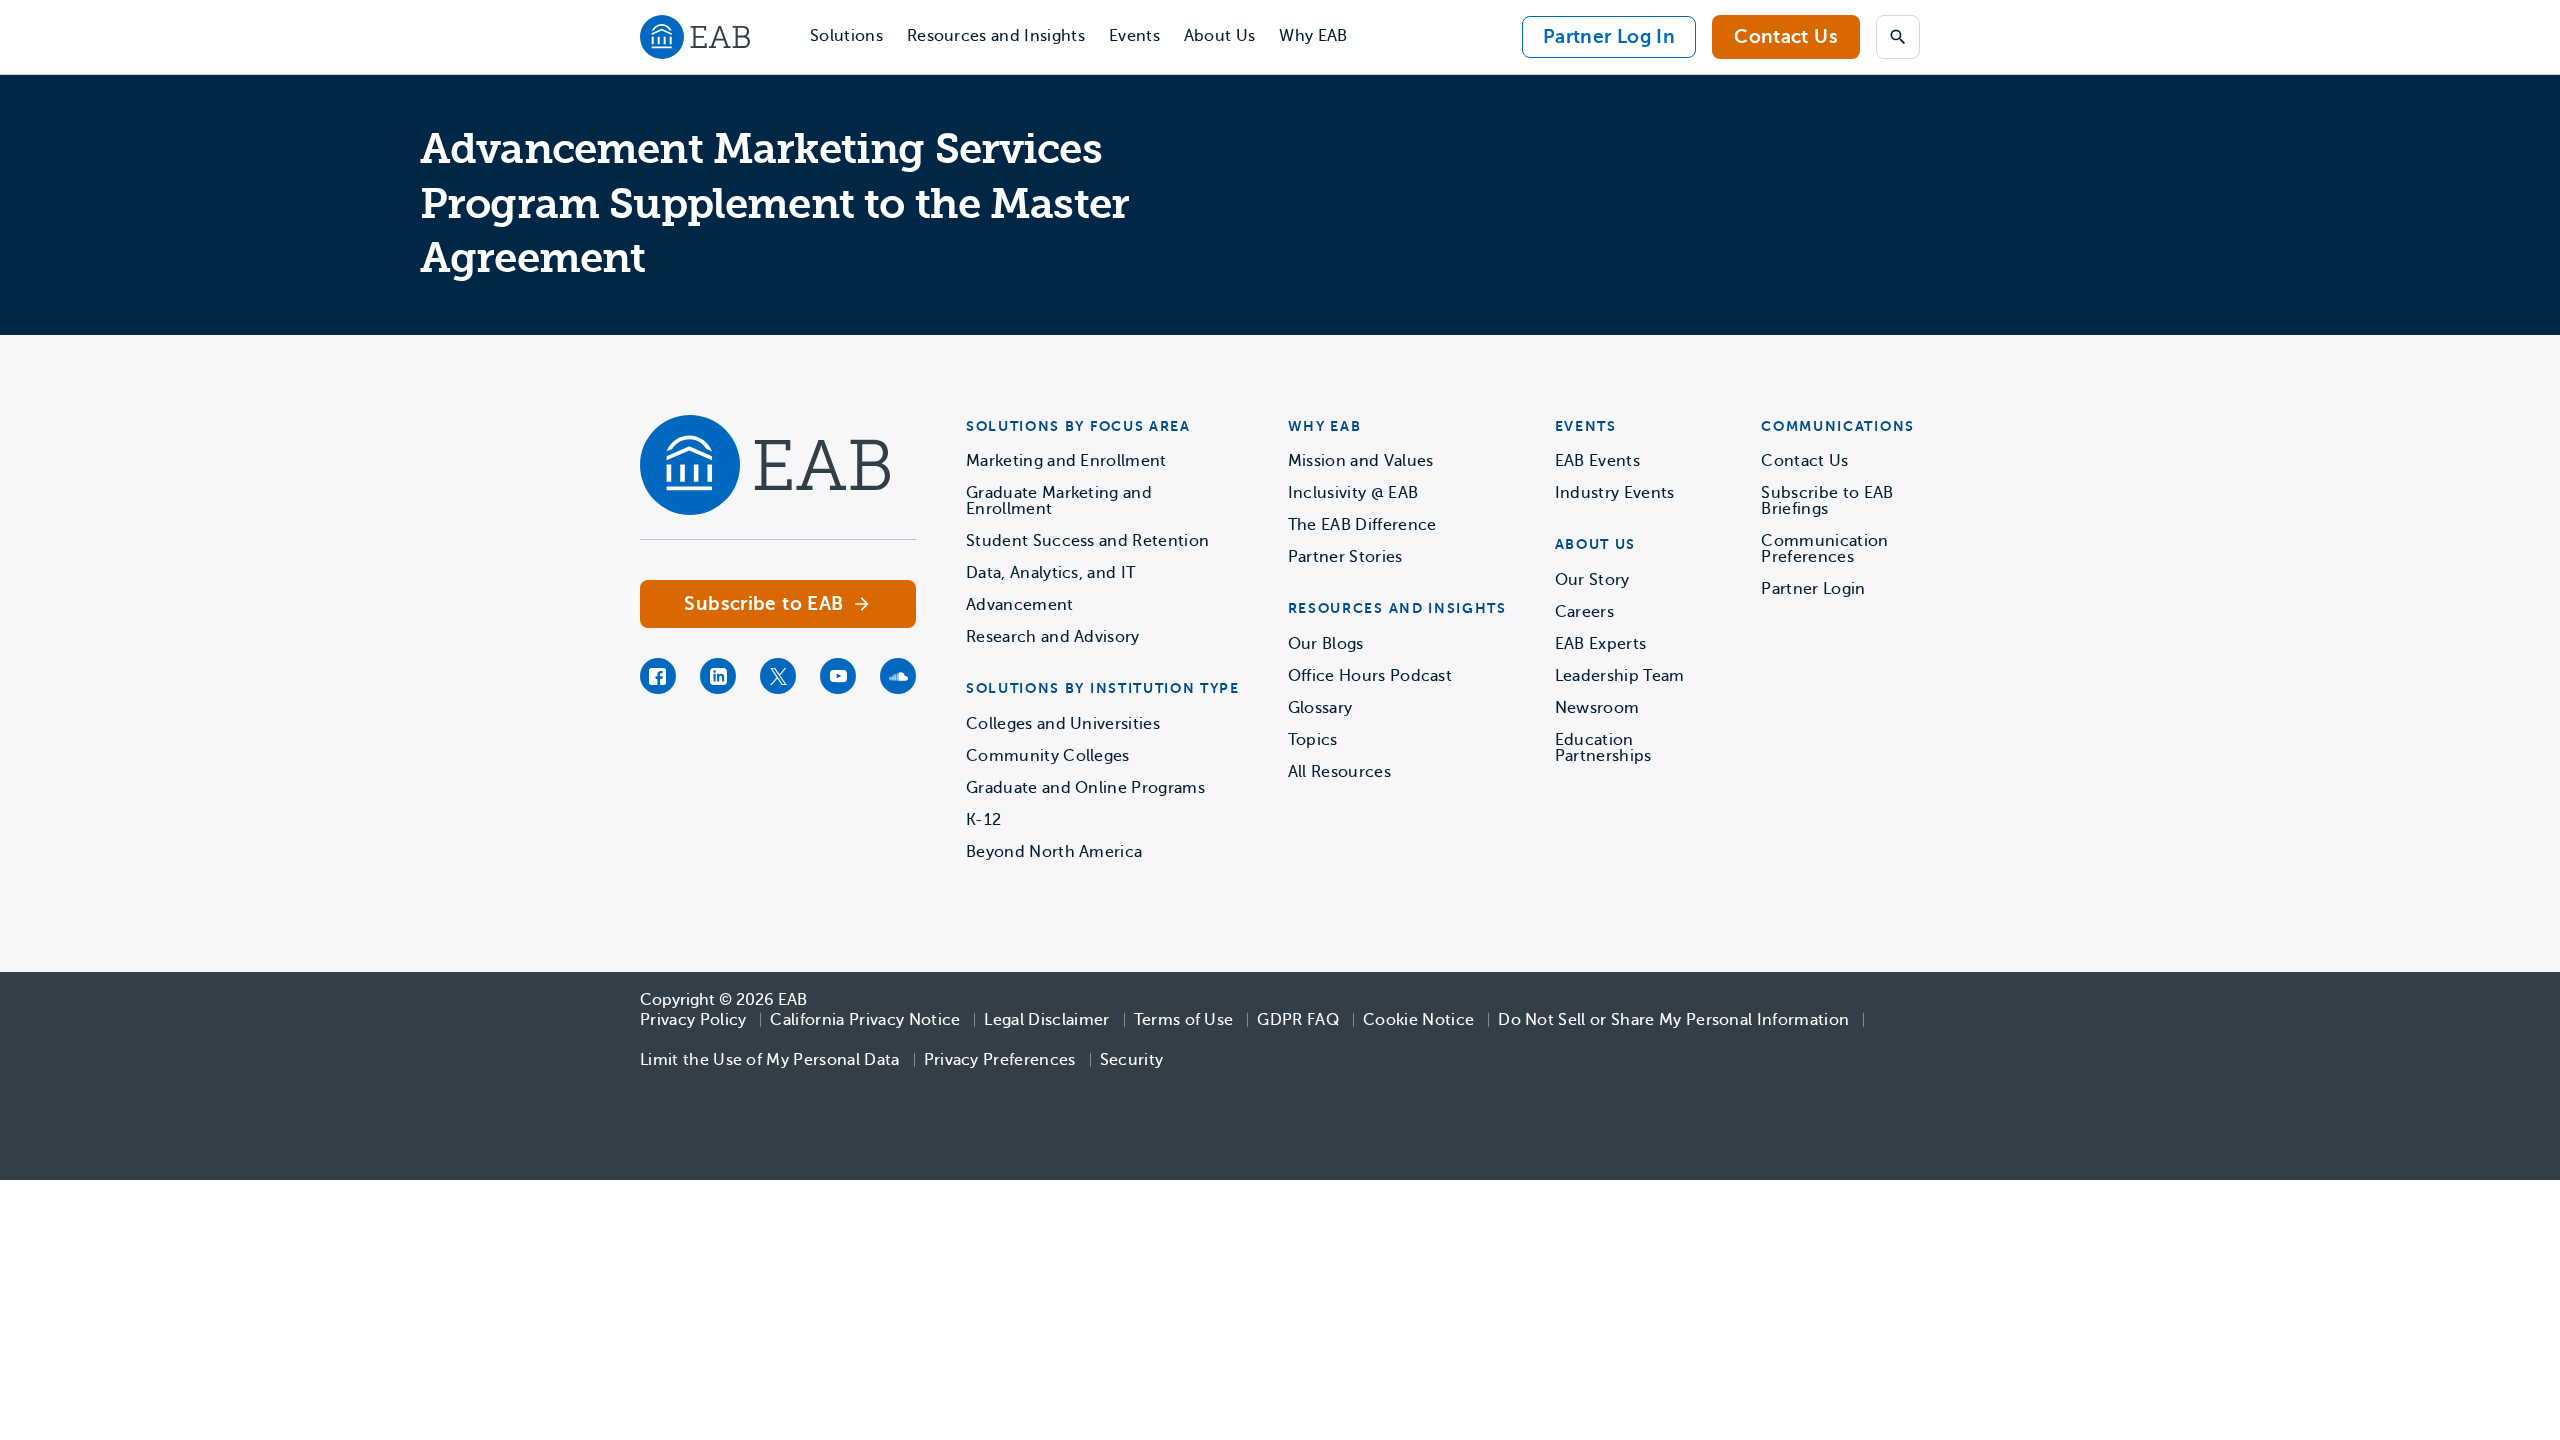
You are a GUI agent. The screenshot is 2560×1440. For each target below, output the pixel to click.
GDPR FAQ (1298, 1020)
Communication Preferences (1824, 549)
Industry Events (1615, 493)
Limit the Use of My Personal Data (770, 1060)
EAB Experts (1601, 644)
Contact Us (1786, 36)
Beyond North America (1054, 852)
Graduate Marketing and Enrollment (1059, 501)
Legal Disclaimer (1046, 1020)
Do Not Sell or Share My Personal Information (1673, 1020)
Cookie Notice (1418, 1020)
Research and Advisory (1053, 637)
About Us (1220, 36)
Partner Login (1813, 589)
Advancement (1020, 605)
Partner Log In (1609, 36)
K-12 (983, 820)
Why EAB (1313, 36)
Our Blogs (1326, 644)
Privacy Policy (693, 1020)
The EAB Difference (1362, 525)
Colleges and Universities (1063, 724)
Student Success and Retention (1087, 541)
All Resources (1339, 772)
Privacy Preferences (1000, 1060)
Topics (1313, 740)
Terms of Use (1184, 1020)
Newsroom (1597, 708)
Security (1132, 1060)
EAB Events (1597, 461)
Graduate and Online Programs (1085, 788)
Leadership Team (1620, 676)
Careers (1584, 612)
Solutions (846, 36)
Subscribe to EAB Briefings (1827, 501)
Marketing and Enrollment (1066, 461)
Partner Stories (1345, 557)
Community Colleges (1048, 756)
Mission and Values (1361, 461)
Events (1134, 36)
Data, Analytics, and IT (1050, 573)
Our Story (1592, 580)
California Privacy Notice (865, 1020)
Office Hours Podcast (1370, 676)
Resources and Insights (996, 36)
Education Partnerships (1603, 748)
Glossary (1320, 708)
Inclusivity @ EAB (1353, 493)
